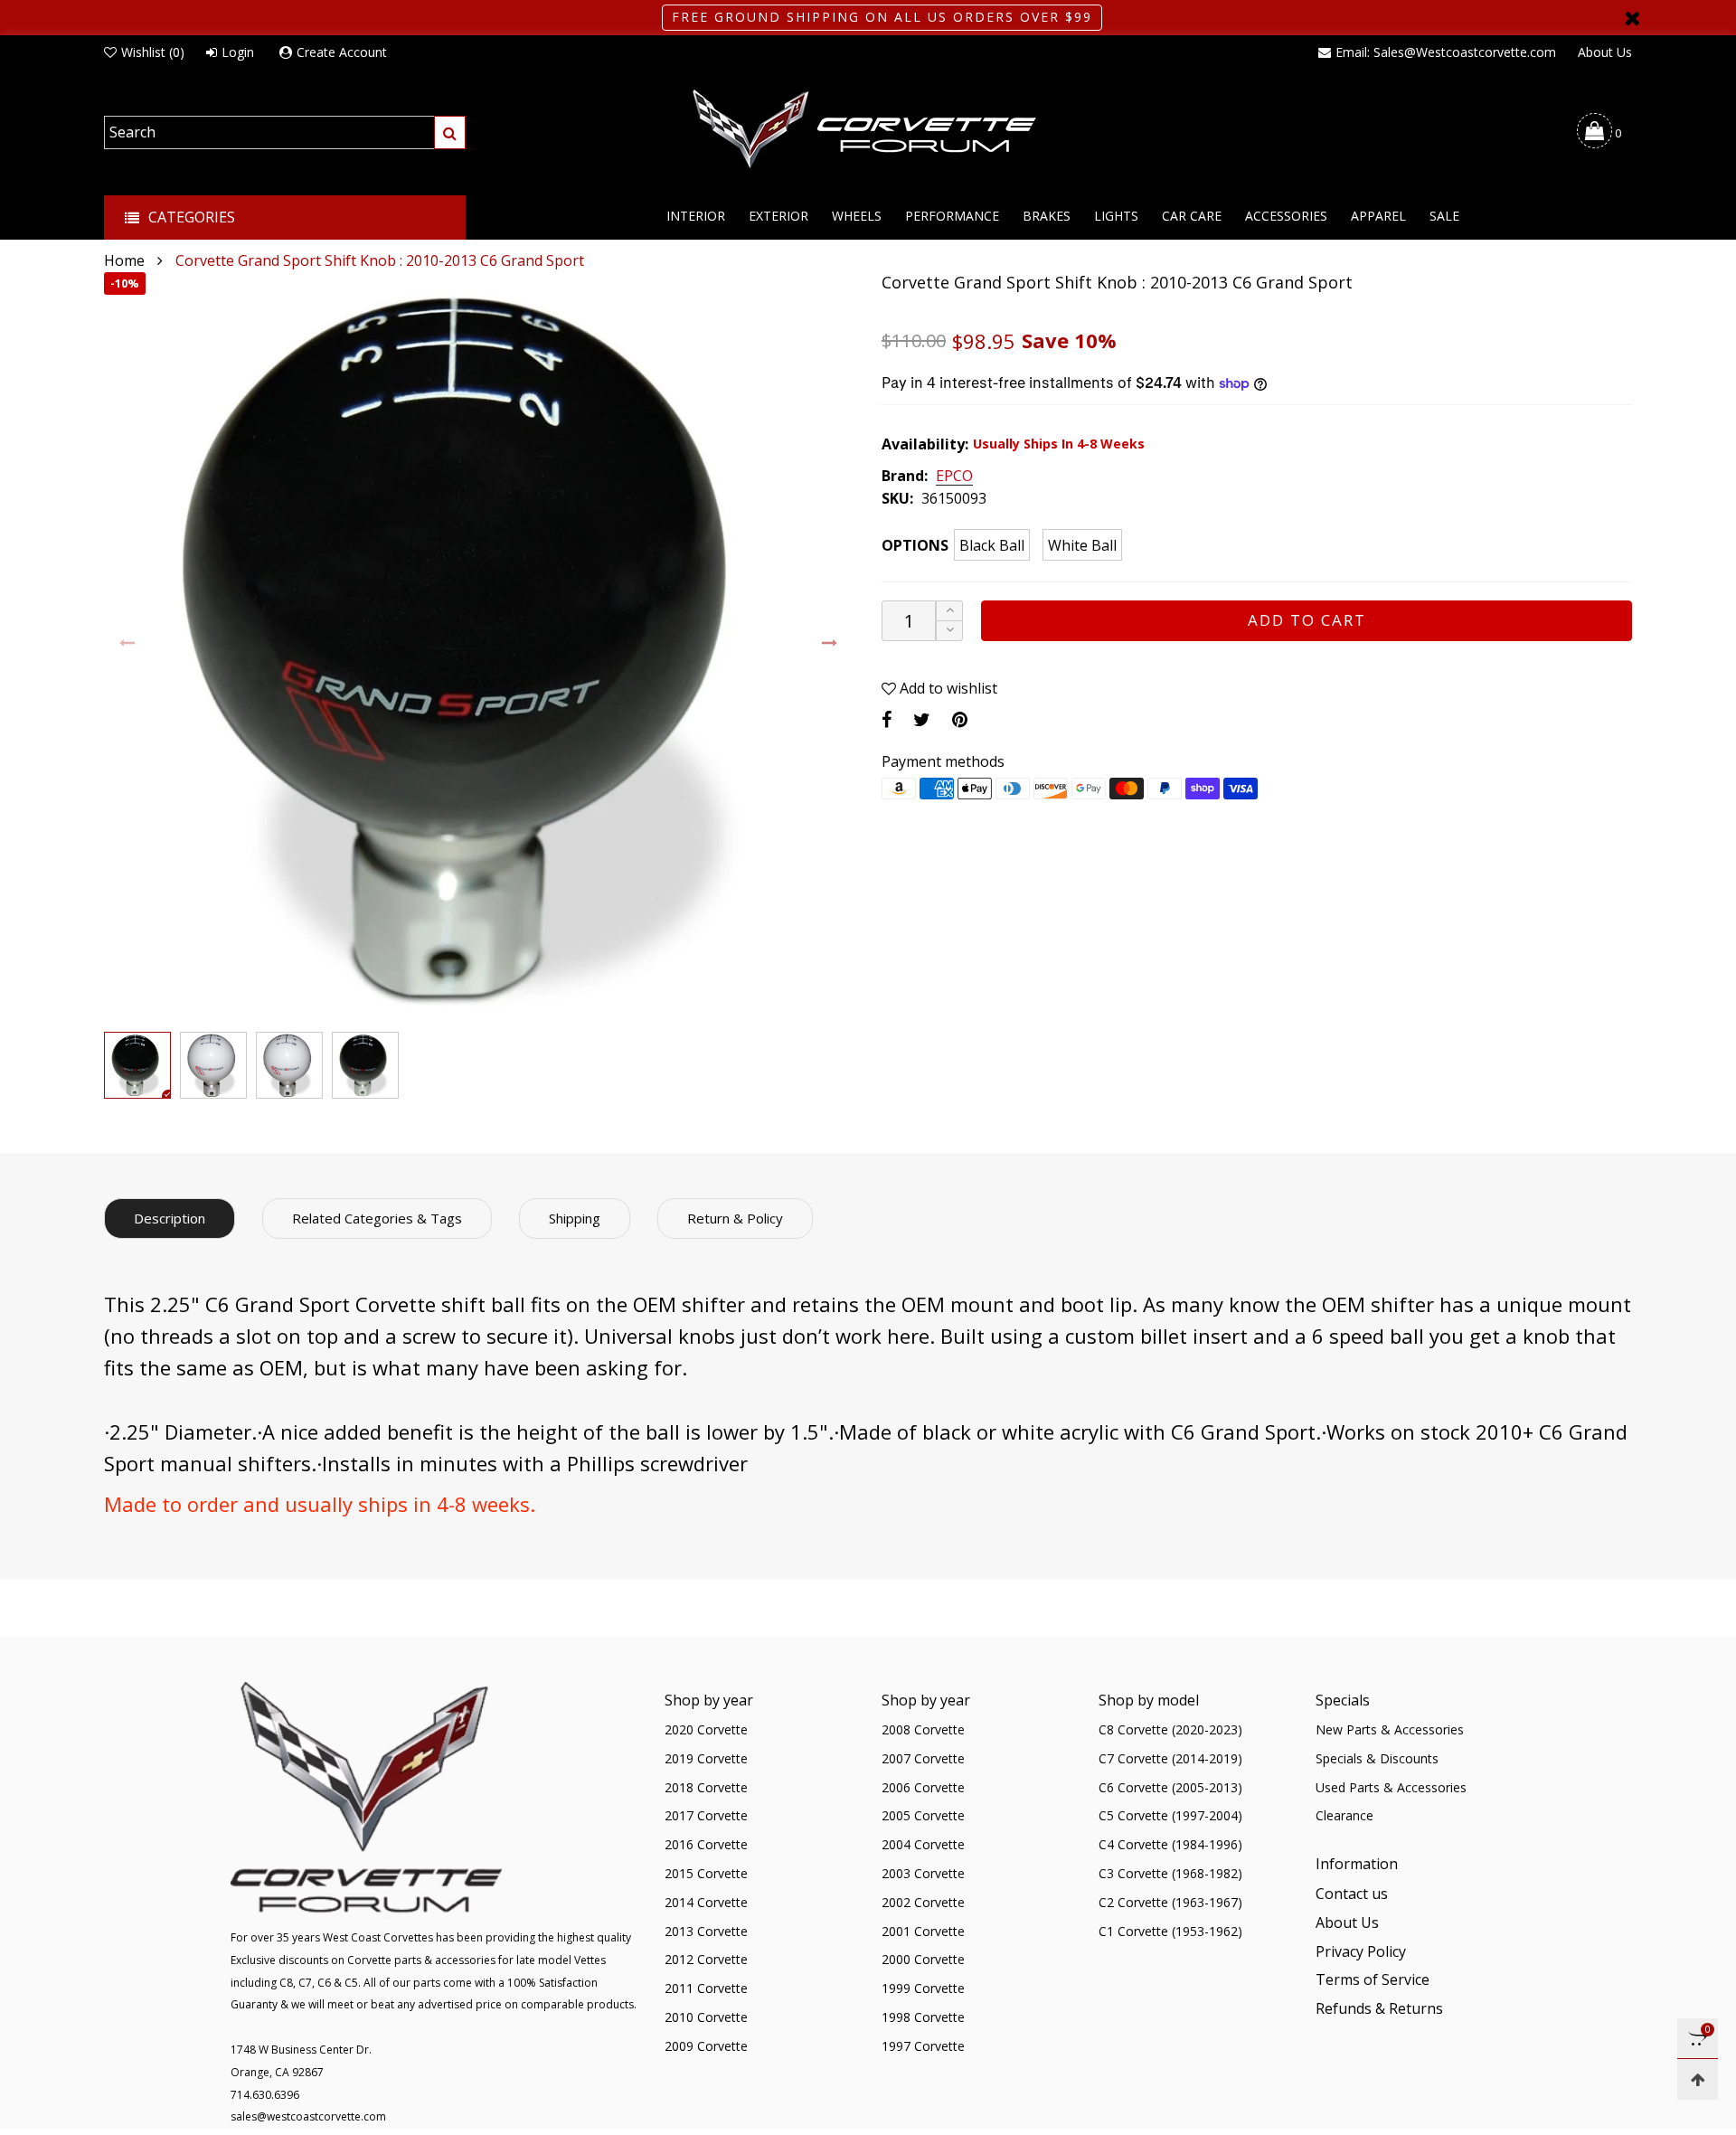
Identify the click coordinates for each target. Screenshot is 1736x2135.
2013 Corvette (706, 1931)
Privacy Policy (1361, 1951)
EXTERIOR (778, 216)
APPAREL (1378, 216)
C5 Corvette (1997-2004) (1170, 1815)
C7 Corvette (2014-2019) (1170, 1758)
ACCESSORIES (1286, 216)
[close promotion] (1632, 18)
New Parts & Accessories (1390, 1729)
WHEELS (857, 216)
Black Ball (992, 545)
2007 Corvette (923, 1758)
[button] (128, 643)
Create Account (342, 52)
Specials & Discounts (1377, 1758)
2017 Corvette (706, 1815)
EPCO (954, 477)
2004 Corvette (923, 1844)
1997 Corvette (923, 2046)
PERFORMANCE (952, 216)
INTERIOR (696, 216)
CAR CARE (1192, 216)
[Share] (887, 719)
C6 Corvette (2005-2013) (1170, 1787)
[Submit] (450, 132)
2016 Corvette (706, 1844)
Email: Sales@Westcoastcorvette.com (1446, 52)
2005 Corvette (923, 1815)
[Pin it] (960, 719)
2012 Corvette (706, 1959)
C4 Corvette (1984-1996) (1170, 1844)
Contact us (1352, 1894)
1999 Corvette (923, 1988)
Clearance (1344, 1815)
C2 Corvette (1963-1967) (1170, 1902)
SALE (1444, 216)
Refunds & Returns (1379, 2008)
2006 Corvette (923, 1787)
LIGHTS (1116, 216)
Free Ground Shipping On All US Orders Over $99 (882, 17)
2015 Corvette (706, 1873)
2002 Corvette (923, 1902)
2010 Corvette (706, 2017)
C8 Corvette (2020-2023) (1170, 1729)
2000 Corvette (923, 1959)
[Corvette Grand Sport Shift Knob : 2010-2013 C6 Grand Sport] (479, 647)
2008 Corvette (923, 1729)
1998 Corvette (923, 2017)
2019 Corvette (706, 1758)
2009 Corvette (706, 2046)
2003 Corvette (923, 1873)
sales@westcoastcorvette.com (308, 2116)
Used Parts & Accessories (1391, 1787)
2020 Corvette (706, 1729)
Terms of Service (1373, 1979)
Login (238, 52)
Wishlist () (153, 52)
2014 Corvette (706, 1902)
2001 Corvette (923, 1931)
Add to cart (1307, 620)
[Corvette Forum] (868, 130)
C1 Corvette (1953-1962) (1170, 1931)
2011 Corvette (706, 1988)
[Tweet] (922, 719)
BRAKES (1047, 216)
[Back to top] (1698, 2079)
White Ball (1082, 545)
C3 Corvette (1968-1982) (1170, 1873)
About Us (1605, 52)
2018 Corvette (706, 1787)
